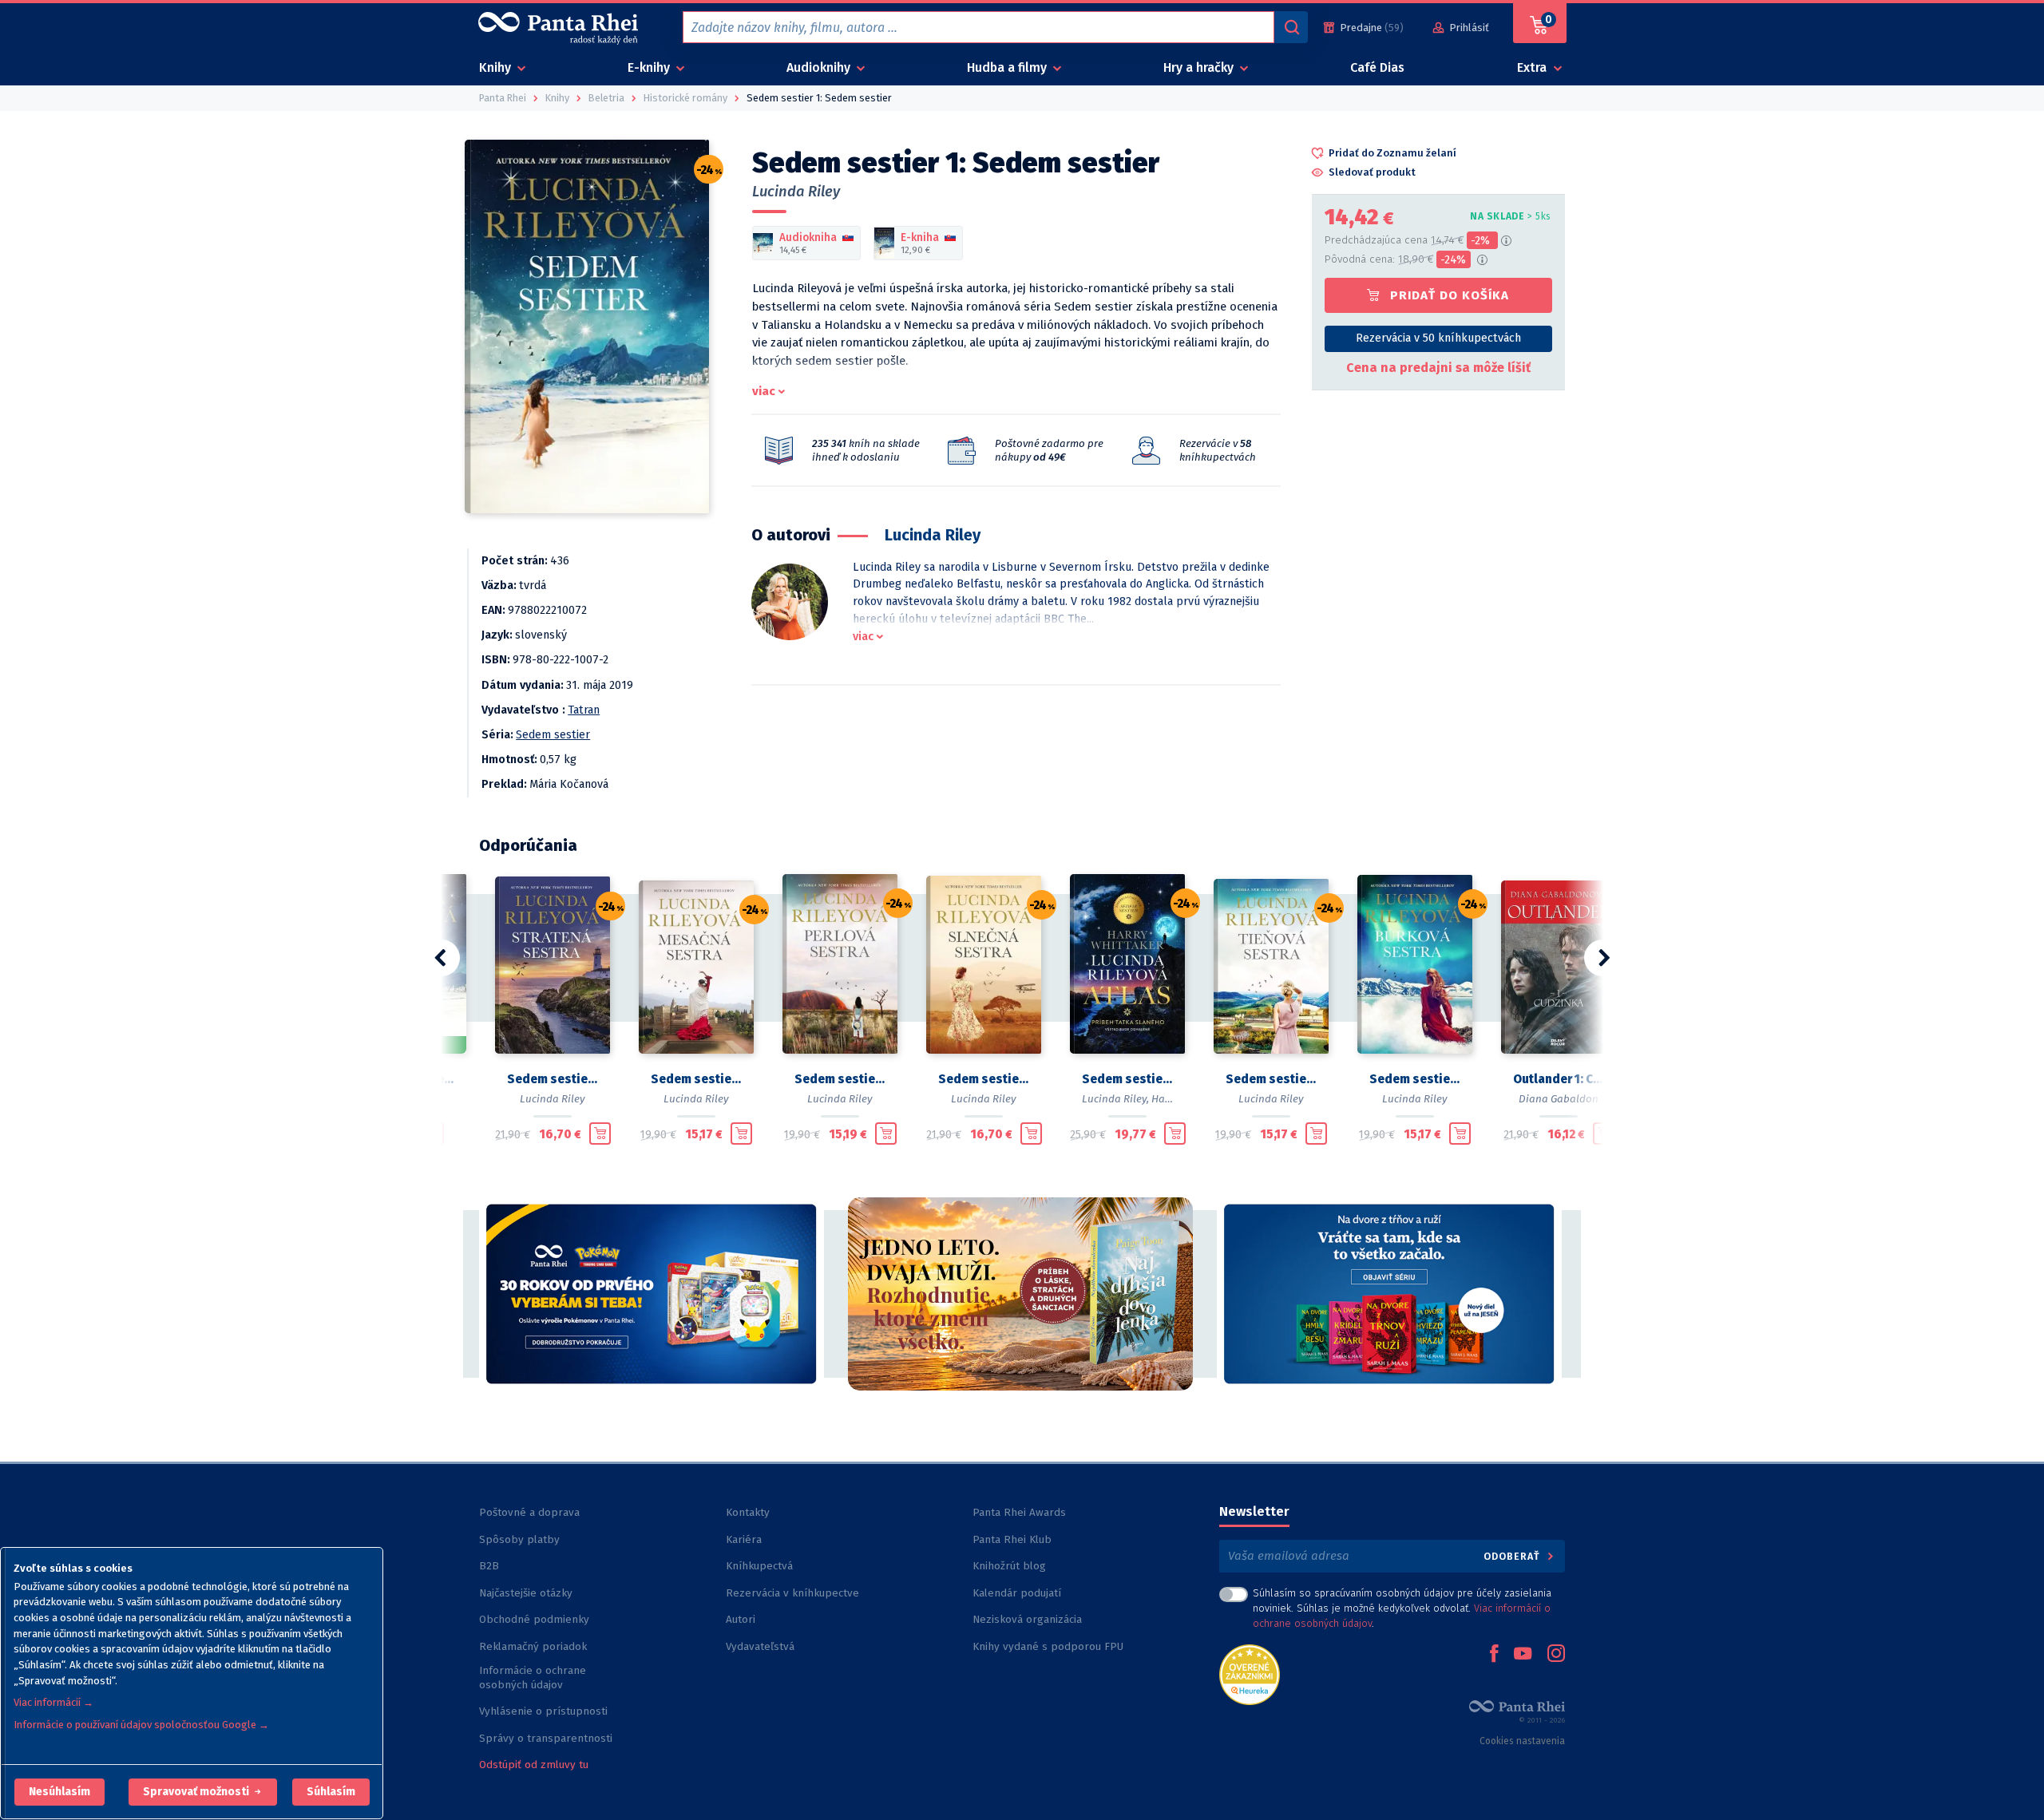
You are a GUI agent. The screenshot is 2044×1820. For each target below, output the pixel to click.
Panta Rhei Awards (1019, 1512)
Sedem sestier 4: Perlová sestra (840, 1079)
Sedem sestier (553, 735)
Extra (1533, 67)
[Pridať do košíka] (600, 1134)
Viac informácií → (53, 1702)
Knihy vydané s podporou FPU (1048, 1646)
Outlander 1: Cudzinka (1559, 1079)
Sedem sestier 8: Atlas (1127, 1079)
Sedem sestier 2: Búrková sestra (1415, 1079)
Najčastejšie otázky (526, 1593)
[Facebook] (1494, 1655)
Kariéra (744, 1539)
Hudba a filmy (1008, 67)
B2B (489, 1566)
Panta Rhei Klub (1012, 1539)
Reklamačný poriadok (533, 1646)
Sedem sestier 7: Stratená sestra (553, 1079)
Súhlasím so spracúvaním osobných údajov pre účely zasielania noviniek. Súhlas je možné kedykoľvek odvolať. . (1402, 1608)
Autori (741, 1619)
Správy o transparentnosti (547, 1738)
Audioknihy (820, 67)
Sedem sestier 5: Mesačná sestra (696, 1079)
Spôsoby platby (519, 1539)
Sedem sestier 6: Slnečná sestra (984, 1079)
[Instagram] (1556, 1655)
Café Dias (1377, 67)
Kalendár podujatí (1017, 1593)
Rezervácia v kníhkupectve (792, 1593)
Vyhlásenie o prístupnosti (543, 1711)
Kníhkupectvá (759, 1566)
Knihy (497, 67)
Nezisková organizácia (1027, 1619)
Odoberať (1513, 1556)
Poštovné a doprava (529, 1512)
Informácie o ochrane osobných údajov (533, 1678)
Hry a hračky (1200, 67)
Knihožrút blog (1009, 1566)
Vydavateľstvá (760, 1646)
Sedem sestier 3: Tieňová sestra (1271, 1079)
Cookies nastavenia (1522, 1741)
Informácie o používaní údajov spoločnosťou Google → (141, 1725)
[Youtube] (1523, 1655)
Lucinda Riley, (1115, 1099)
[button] (59, 1792)
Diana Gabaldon (1559, 1099)
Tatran (584, 710)
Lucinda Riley (796, 192)
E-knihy (650, 67)
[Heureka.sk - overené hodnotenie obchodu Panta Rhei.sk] (1250, 1674)
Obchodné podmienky (534, 1619)
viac (764, 391)
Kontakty (748, 1512)
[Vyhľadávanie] (1291, 27)
